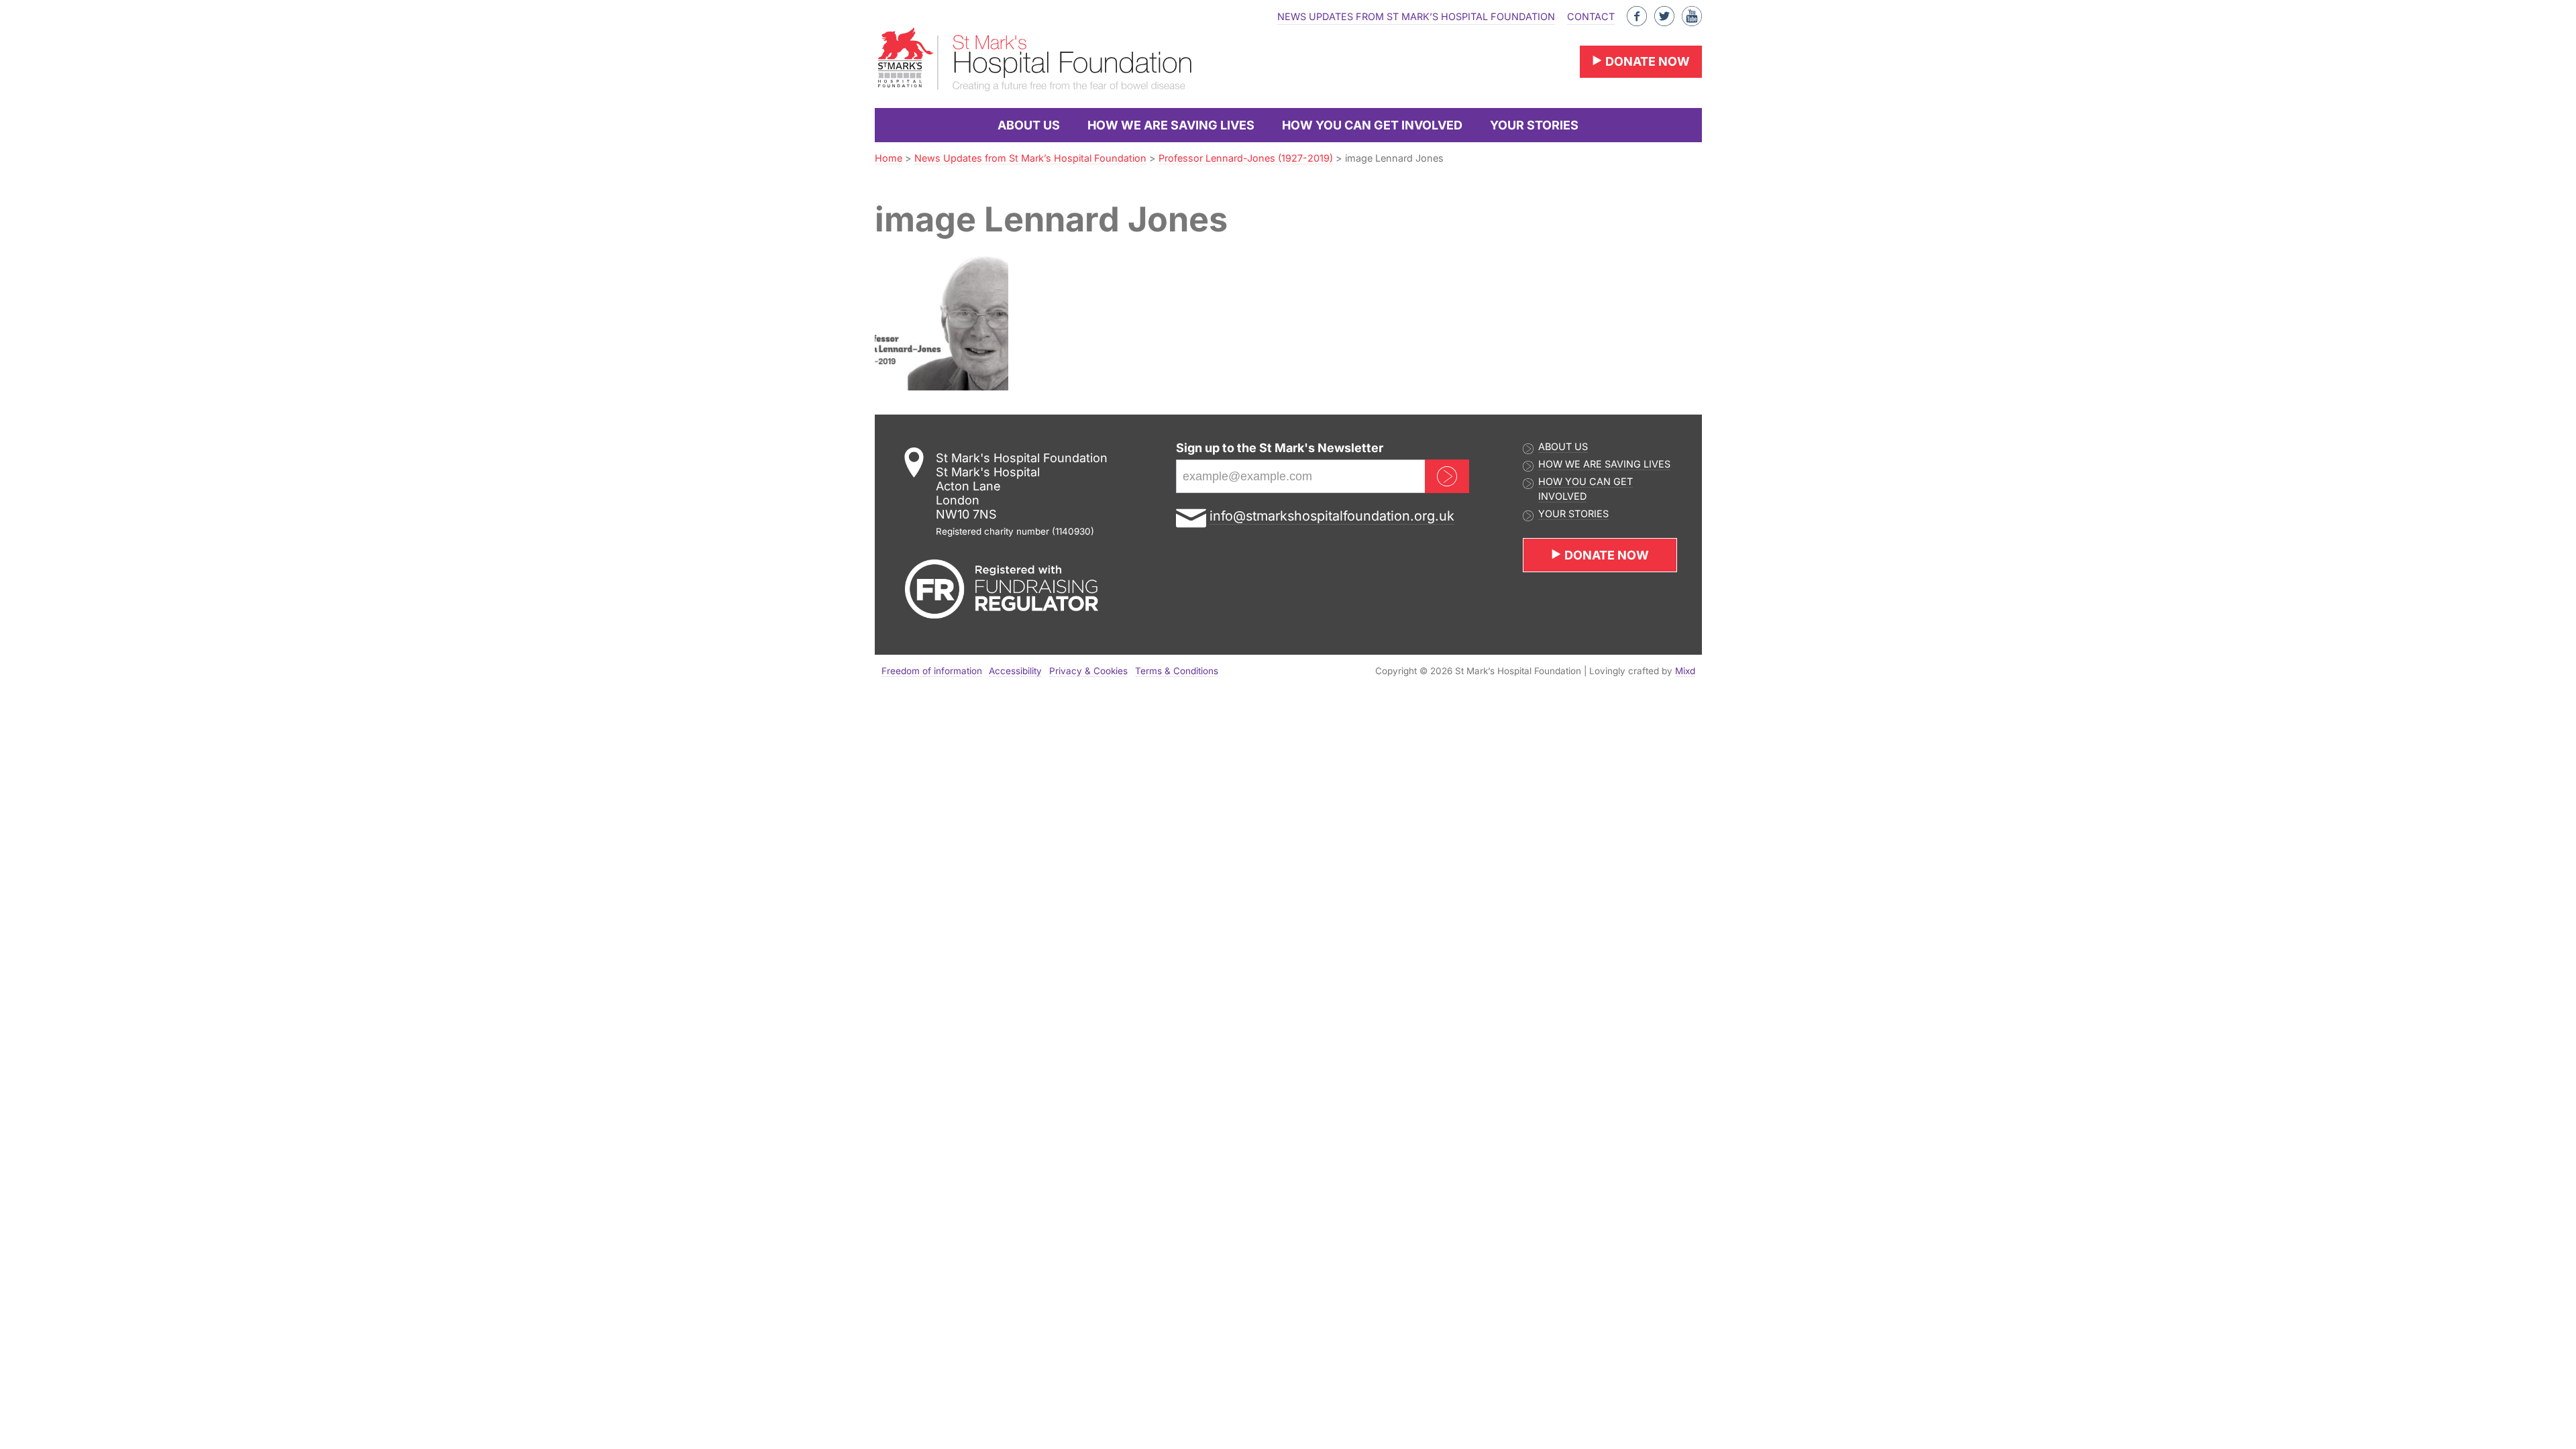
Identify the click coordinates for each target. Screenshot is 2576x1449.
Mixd (1685, 671)
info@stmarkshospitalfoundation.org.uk (1332, 516)
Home (889, 158)
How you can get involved (1372, 125)
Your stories (1534, 125)
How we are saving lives (1171, 125)
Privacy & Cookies (1088, 671)
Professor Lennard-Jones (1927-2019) (1246, 158)
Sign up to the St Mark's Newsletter (1280, 448)
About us (1029, 125)
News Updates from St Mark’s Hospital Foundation (1416, 16)
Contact (1591, 16)
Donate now (1646, 61)
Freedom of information (932, 671)
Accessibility (1015, 671)
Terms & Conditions (1177, 671)
